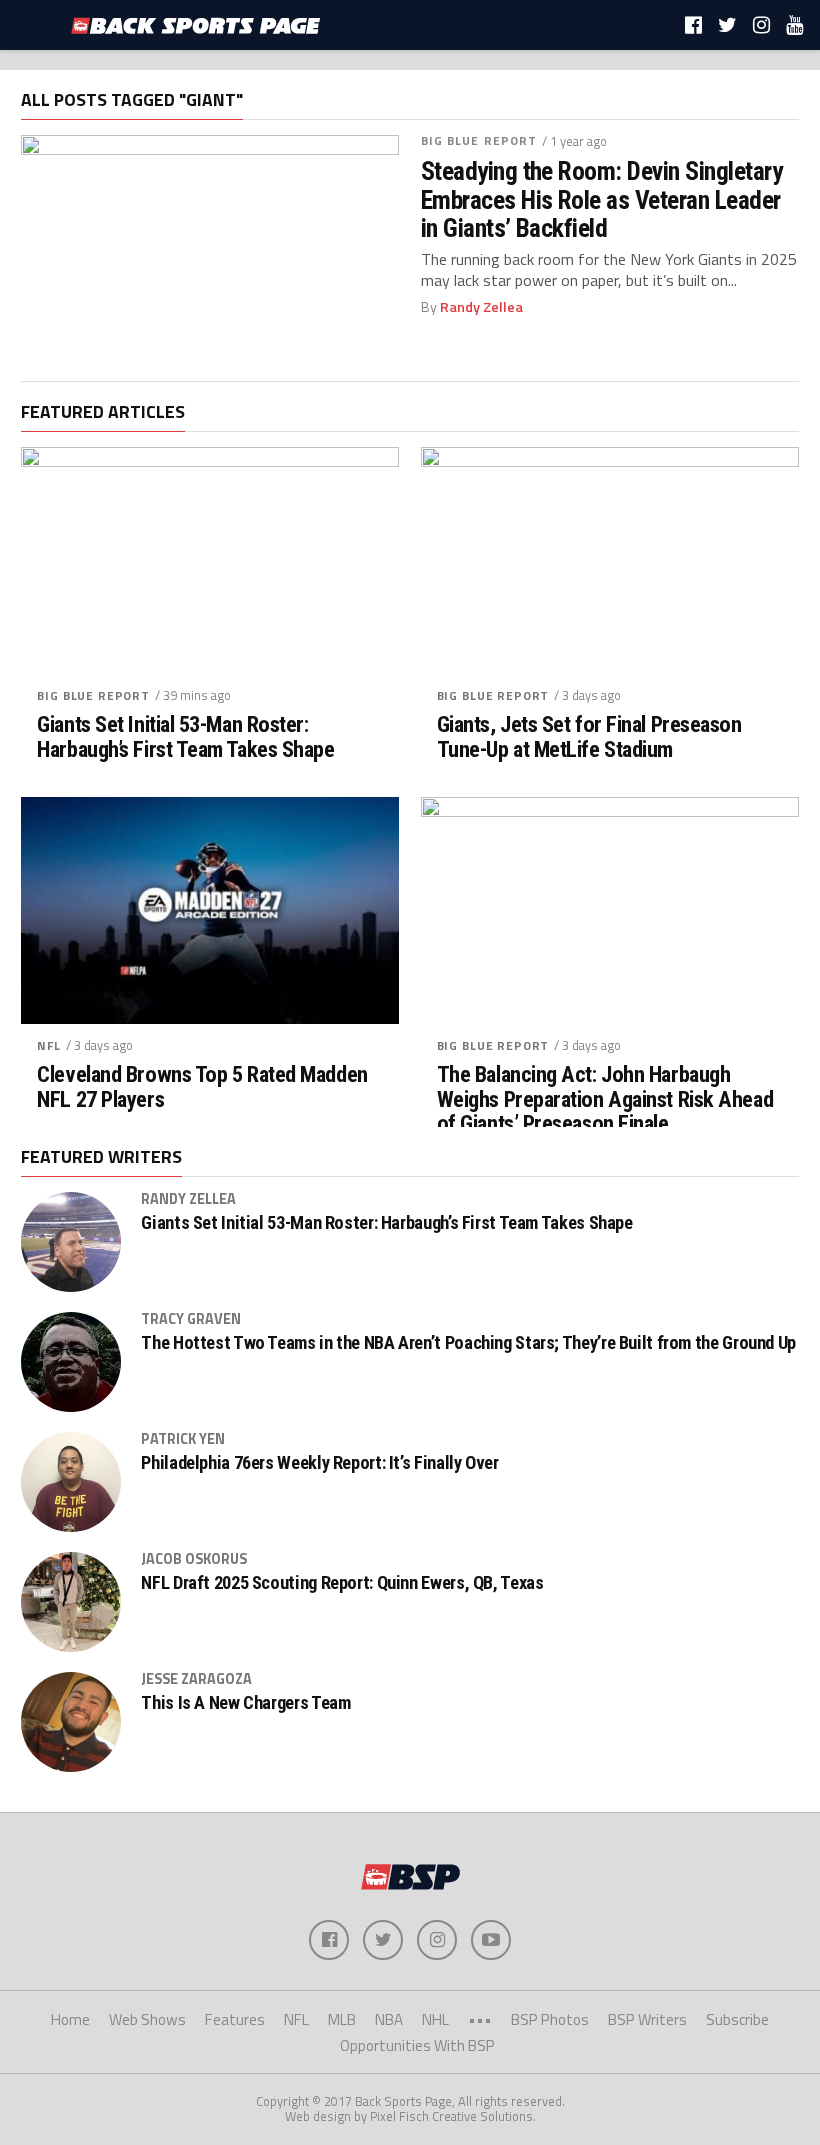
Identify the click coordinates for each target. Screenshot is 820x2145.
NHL (435, 2019)
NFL (49, 1045)
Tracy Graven (191, 1319)
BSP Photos (550, 2019)
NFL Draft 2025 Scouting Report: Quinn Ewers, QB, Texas (342, 1583)
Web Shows (147, 2019)
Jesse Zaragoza (196, 1679)
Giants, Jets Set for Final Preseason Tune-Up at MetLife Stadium (589, 736)
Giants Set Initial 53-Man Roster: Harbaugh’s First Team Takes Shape (185, 736)
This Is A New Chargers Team (245, 1703)
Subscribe (737, 2019)
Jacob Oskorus (194, 1559)
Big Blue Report (479, 140)
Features (235, 2019)
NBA (389, 2019)
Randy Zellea (481, 307)
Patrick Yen (183, 1439)
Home (70, 2019)
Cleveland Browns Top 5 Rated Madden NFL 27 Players (202, 1086)
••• (480, 2019)
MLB (342, 2019)
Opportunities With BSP (417, 2045)
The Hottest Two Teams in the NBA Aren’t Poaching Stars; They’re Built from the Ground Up (468, 1343)
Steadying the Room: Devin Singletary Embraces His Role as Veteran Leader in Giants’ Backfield (602, 199)
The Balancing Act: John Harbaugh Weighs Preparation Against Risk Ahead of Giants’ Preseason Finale (605, 1099)
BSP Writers (647, 2019)
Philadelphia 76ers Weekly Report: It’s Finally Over (319, 1463)
